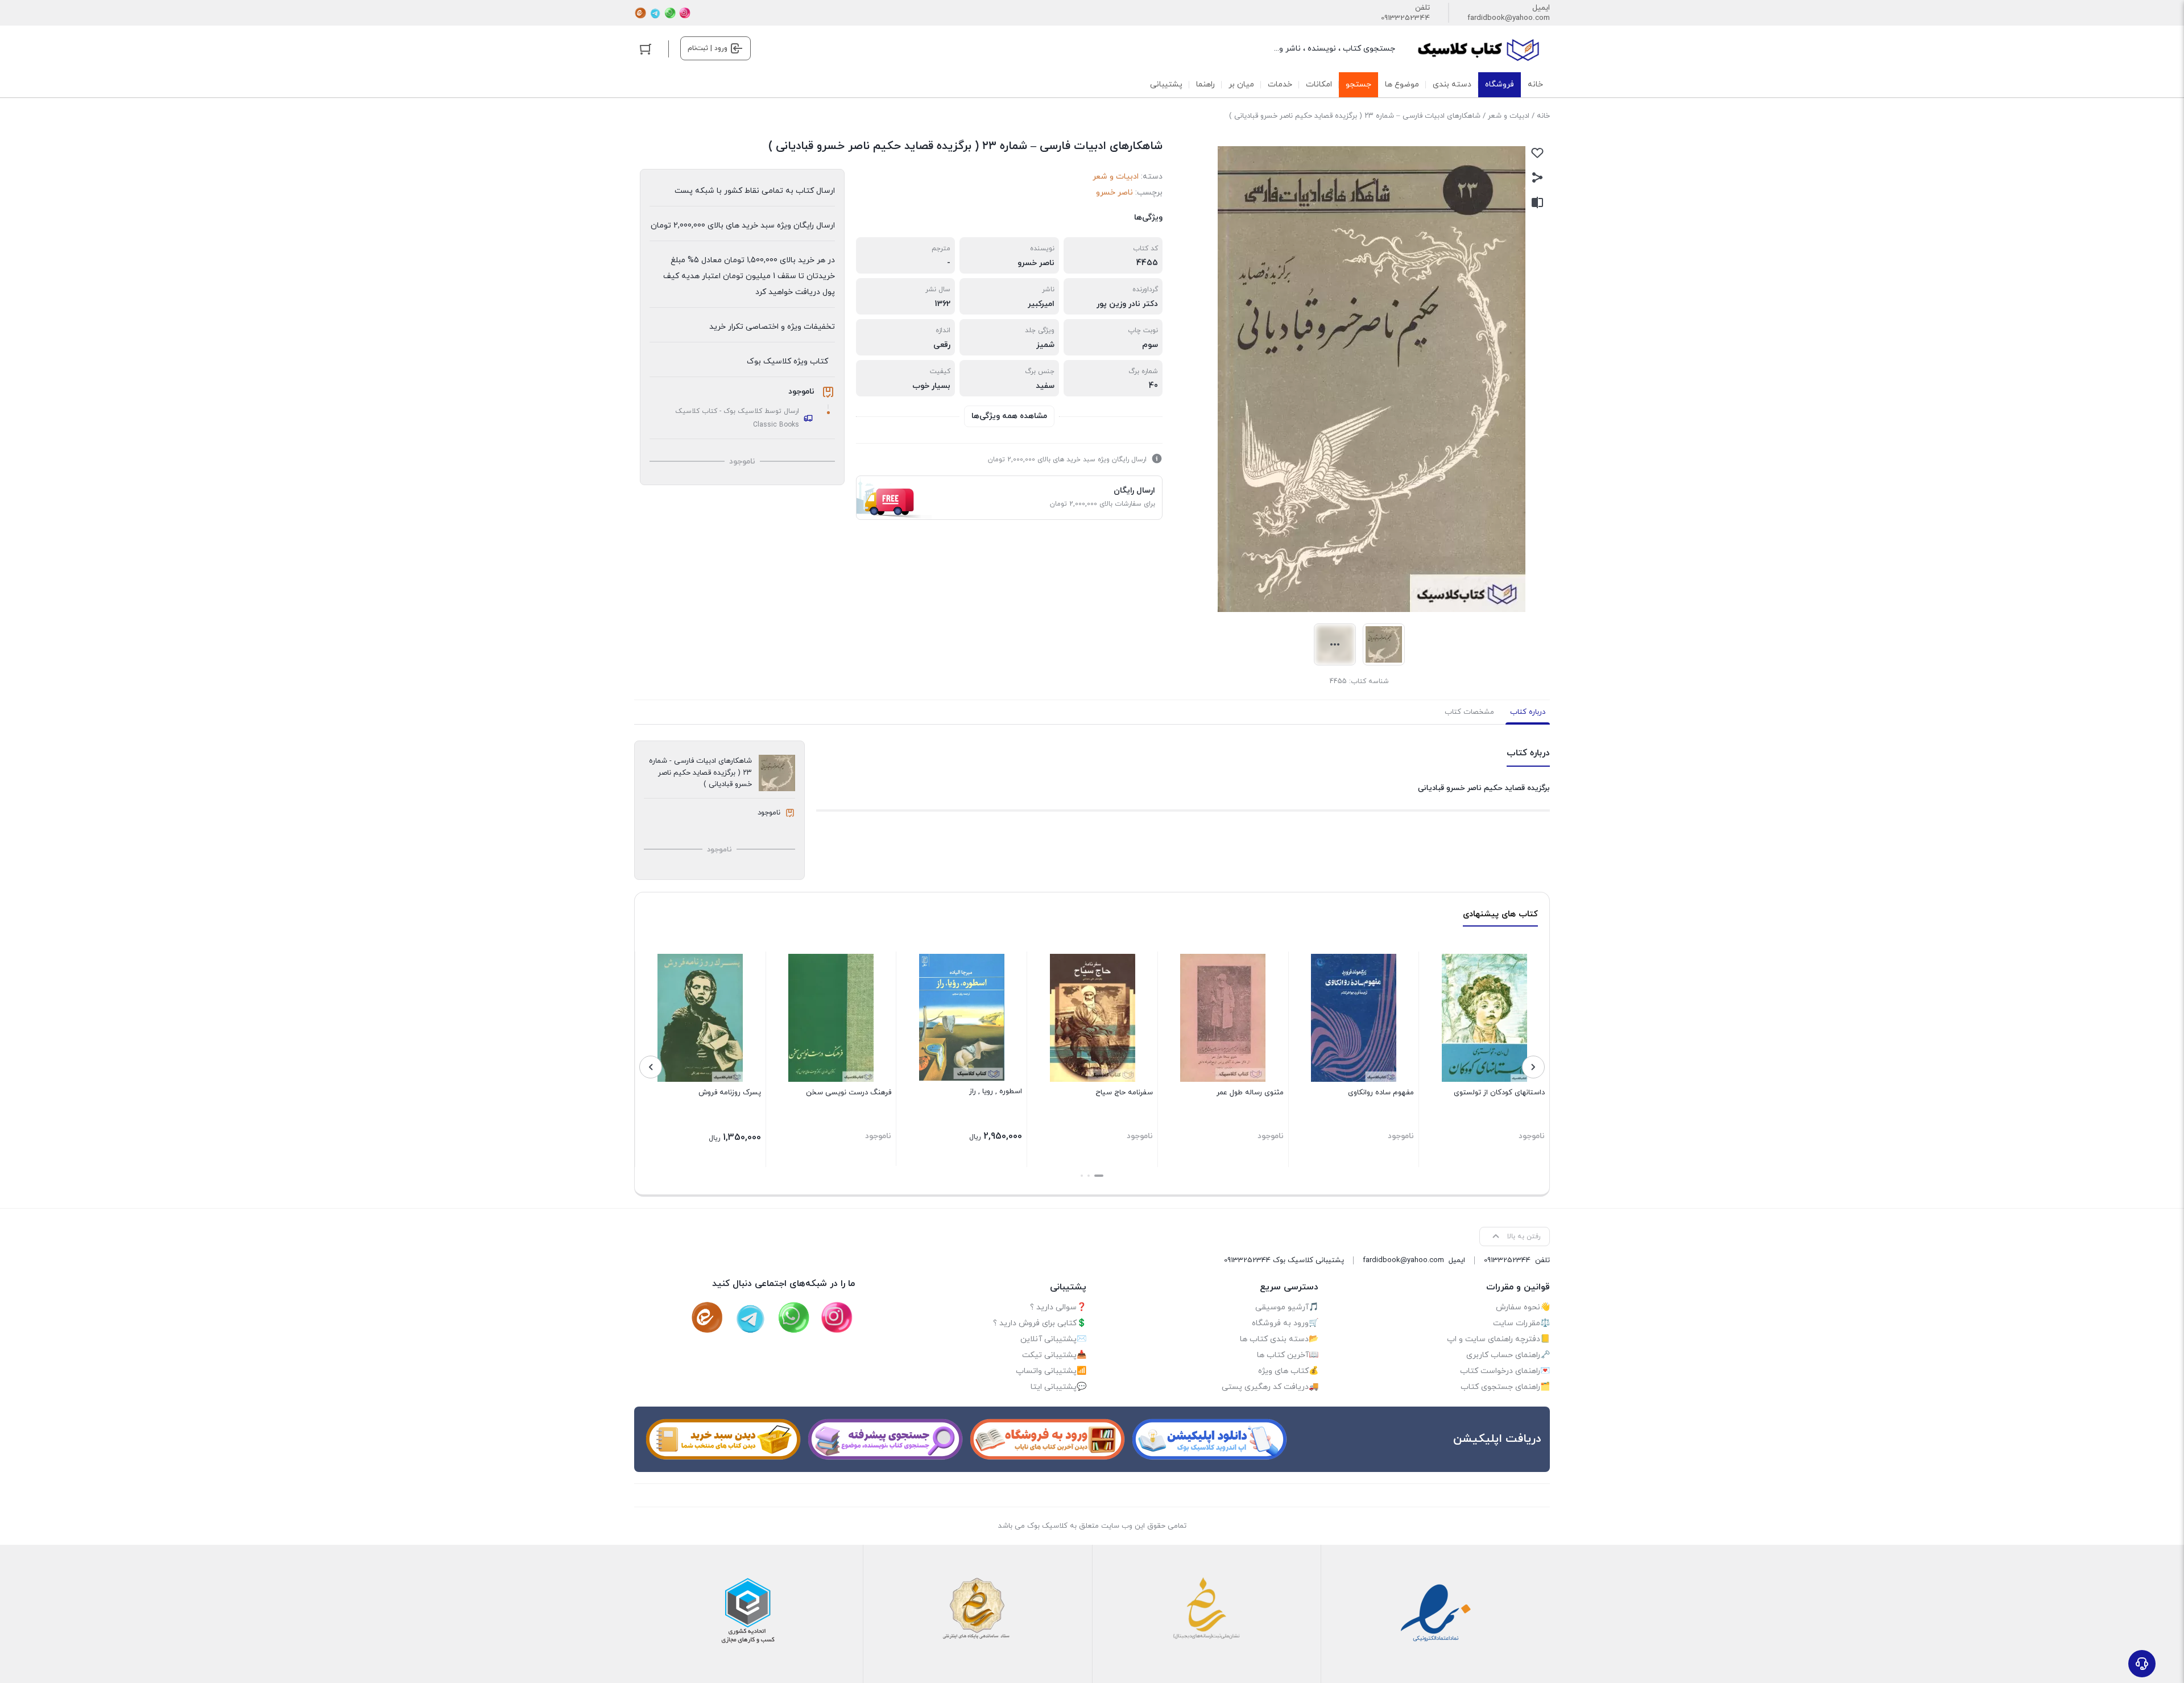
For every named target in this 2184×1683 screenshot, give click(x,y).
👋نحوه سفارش (1523, 1307)
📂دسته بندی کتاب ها (1279, 1339)
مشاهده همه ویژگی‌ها (1009, 416)
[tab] (1528, 712)
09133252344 (1405, 18)
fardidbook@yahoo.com (1509, 18)
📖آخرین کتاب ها (1288, 1355)
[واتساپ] (670, 13)
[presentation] (1533, 1067)
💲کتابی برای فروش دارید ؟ (1040, 1323)
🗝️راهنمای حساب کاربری (1508, 1355)
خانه (1543, 116)
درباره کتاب (1528, 712)
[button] (1099, 1176)
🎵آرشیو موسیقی (1287, 1307)
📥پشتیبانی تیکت (1054, 1355)
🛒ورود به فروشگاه (1285, 1323)
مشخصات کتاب (1469, 712)
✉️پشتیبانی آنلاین (1053, 1339)
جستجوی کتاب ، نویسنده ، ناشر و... (1335, 49)
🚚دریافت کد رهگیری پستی (1270, 1387)
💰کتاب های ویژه (1288, 1371)
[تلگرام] (655, 13)
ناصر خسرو (1114, 193)
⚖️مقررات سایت (1521, 1323)
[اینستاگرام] (685, 13)
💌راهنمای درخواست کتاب (1505, 1371)
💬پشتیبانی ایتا (1058, 1387)
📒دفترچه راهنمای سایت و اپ (1498, 1339)
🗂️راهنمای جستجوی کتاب (1505, 1387)
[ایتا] (640, 13)
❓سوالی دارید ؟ (1058, 1307)
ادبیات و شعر (1509, 116)
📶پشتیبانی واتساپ (1051, 1371)
